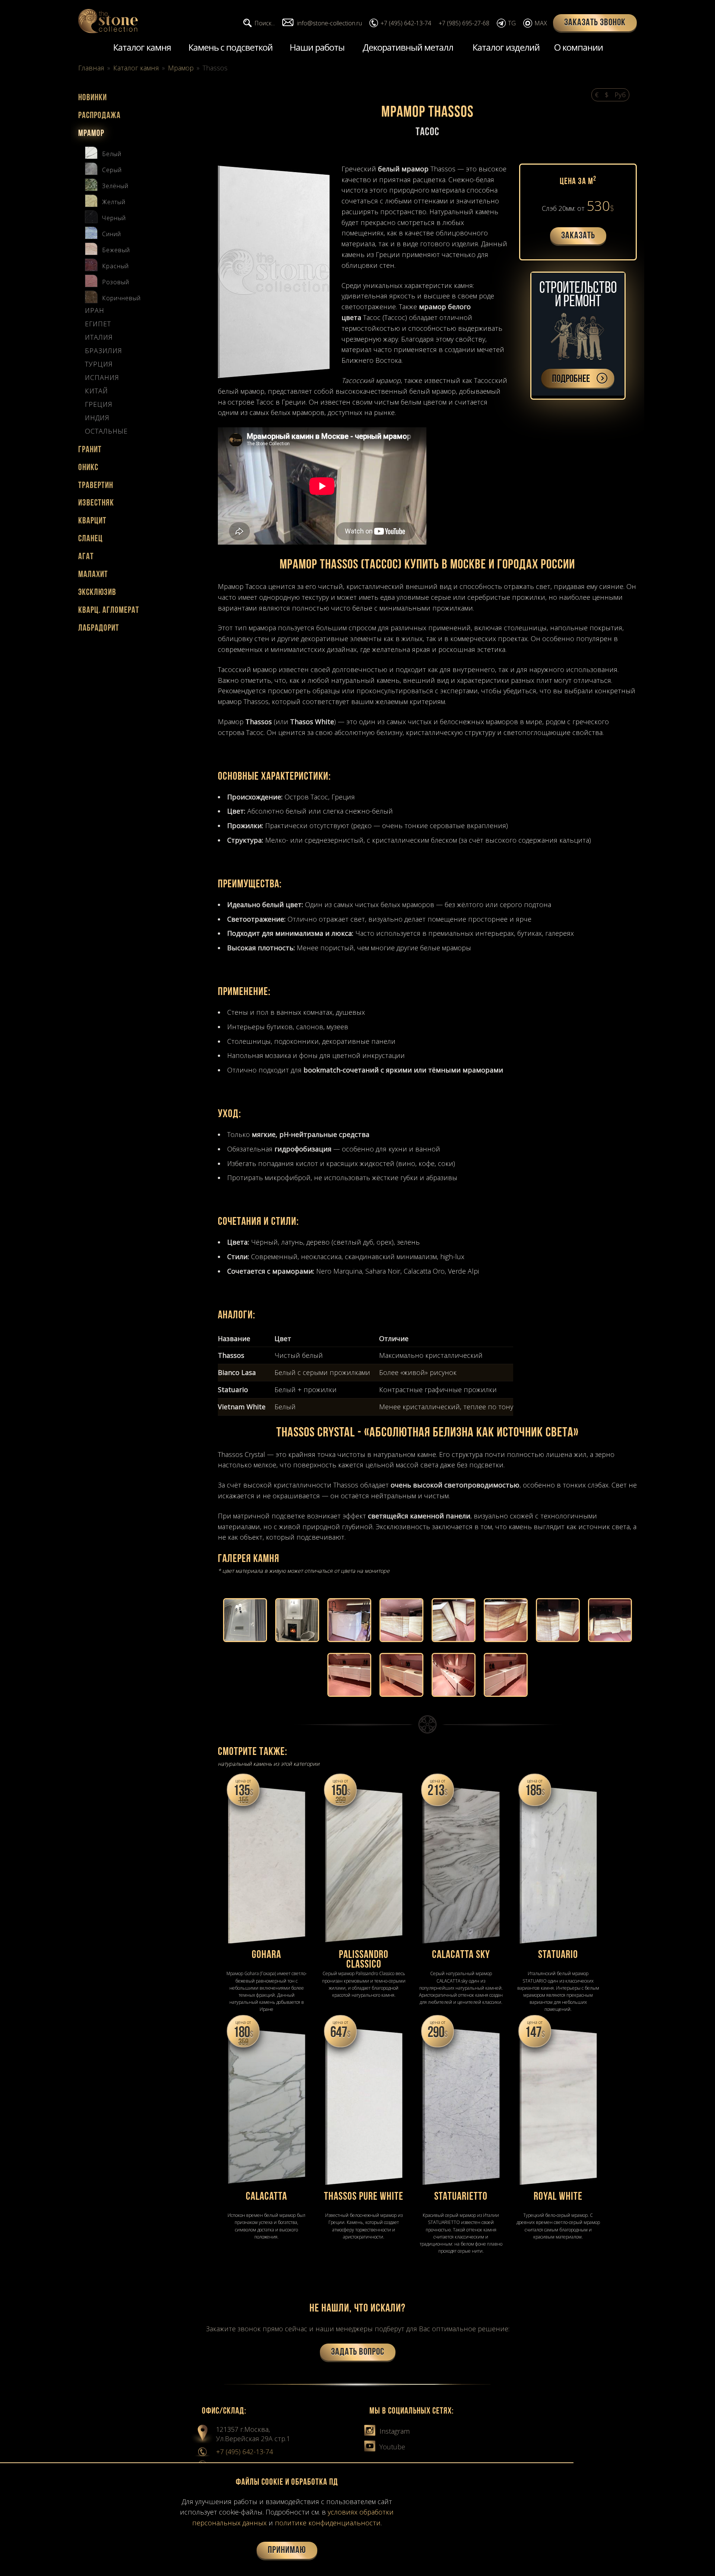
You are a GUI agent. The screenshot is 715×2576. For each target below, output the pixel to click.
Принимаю (287, 2550)
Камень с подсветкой (231, 47)
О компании (579, 47)
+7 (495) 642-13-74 (244, 2452)
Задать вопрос (358, 2352)
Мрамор (181, 68)
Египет (98, 324)
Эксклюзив (97, 593)
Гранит (90, 450)
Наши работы (317, 47)
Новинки (93, 98)
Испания (102, 378)
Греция (99, 405)
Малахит (93, 575)
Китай (96, 391)
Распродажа (99, 116)
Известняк (96, 503)
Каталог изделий (506, 47)
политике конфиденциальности (328, 2523)
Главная (91, 68)
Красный (115, 266)
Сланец (90, 539)
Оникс (88, 468)
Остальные (106, 431)
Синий (112, 234)
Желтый (114, 202)
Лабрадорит (99, 628)
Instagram (394, 2431)
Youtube (391, 2447)
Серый (112, 170)
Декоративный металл (408, 47)
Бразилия (104, 351)
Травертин (96, 486)
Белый (112, 154)
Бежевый (116, 250)
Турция (99, 364)
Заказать (578, 236)
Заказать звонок (595, 23)
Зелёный (115, 186)
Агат (86, 557)
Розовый (116, 282)
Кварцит (92, 521)
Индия (97, 418)
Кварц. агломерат (109, 611)
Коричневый (121, 298)
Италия (99, 338)
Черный (114, 218)
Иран (95, 311)
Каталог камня (142, 47)
